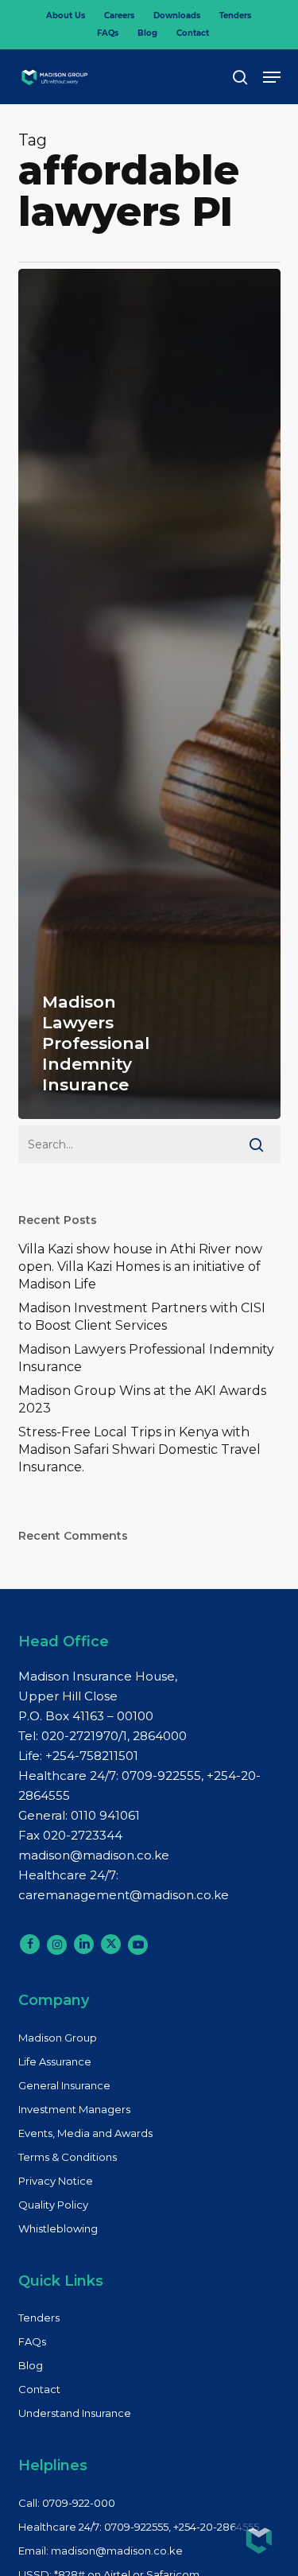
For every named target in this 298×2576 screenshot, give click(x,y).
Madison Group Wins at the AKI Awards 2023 (142, 1399)
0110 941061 (105, 1815)
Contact (39, 2389)
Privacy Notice (56, 2181)
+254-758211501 (92, 1756)
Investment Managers (74, 2109)
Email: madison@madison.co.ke (101, 2551)
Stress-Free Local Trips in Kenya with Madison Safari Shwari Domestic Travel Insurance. (139, 1449)
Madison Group (58, 2038)
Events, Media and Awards (85, 2133)
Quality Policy (53, 2205)
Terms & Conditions (68, 2157)
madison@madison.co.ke (94, 1855)
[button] (272, 77)
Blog (31, 2365)
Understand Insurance (75, 2413)
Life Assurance (55, 2061)
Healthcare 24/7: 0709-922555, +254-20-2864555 (139, 2527)
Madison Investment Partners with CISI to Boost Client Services (142, 1317)
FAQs (32, 2341)
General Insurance (64, 2085)
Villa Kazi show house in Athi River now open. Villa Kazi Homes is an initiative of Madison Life (140, 1267)
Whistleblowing (58, 2228)
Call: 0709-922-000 (67, 2503)
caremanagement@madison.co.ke (124, 1895)
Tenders (39, 2318)
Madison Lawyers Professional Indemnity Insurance (146, 1358)
